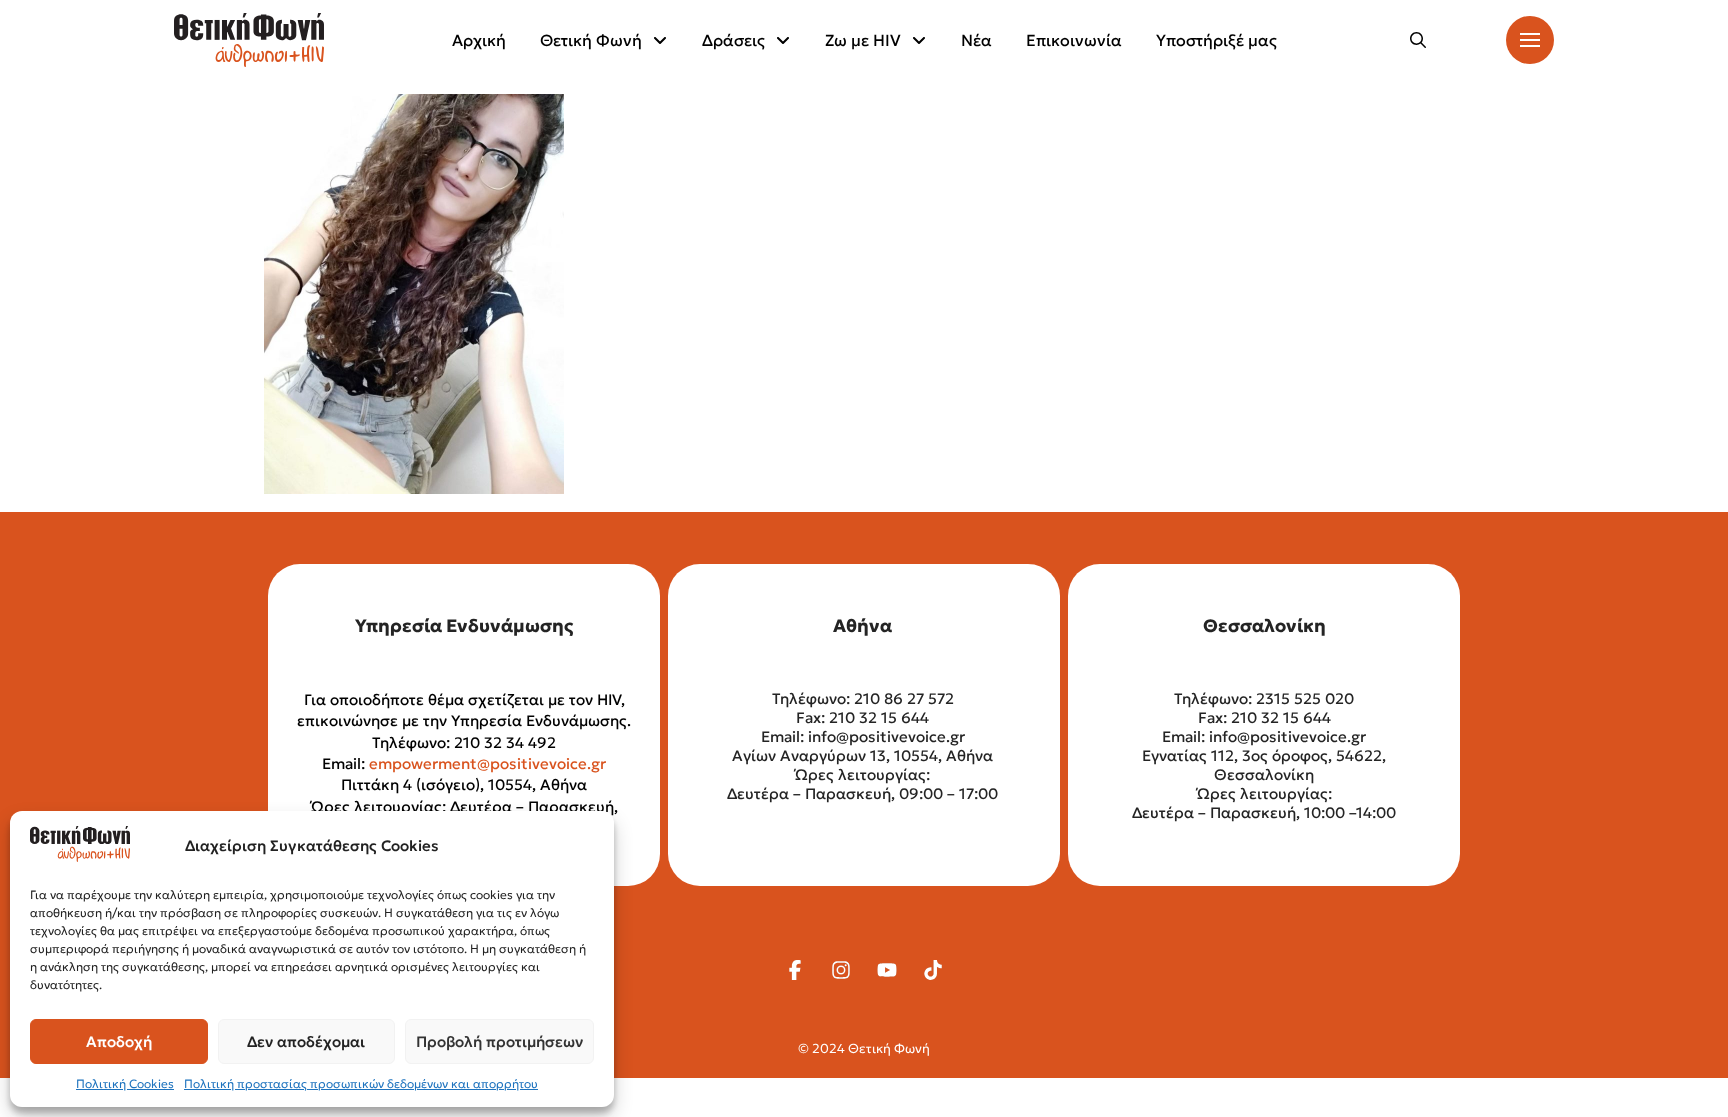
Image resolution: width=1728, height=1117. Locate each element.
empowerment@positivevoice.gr (487, 763)
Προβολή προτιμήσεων (499, 1041)
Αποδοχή (119, 1041)
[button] (1418, 40)
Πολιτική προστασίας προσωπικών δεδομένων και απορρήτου (361, 1083)
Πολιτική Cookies (125, 1083)
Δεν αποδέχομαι (306, 1041)
